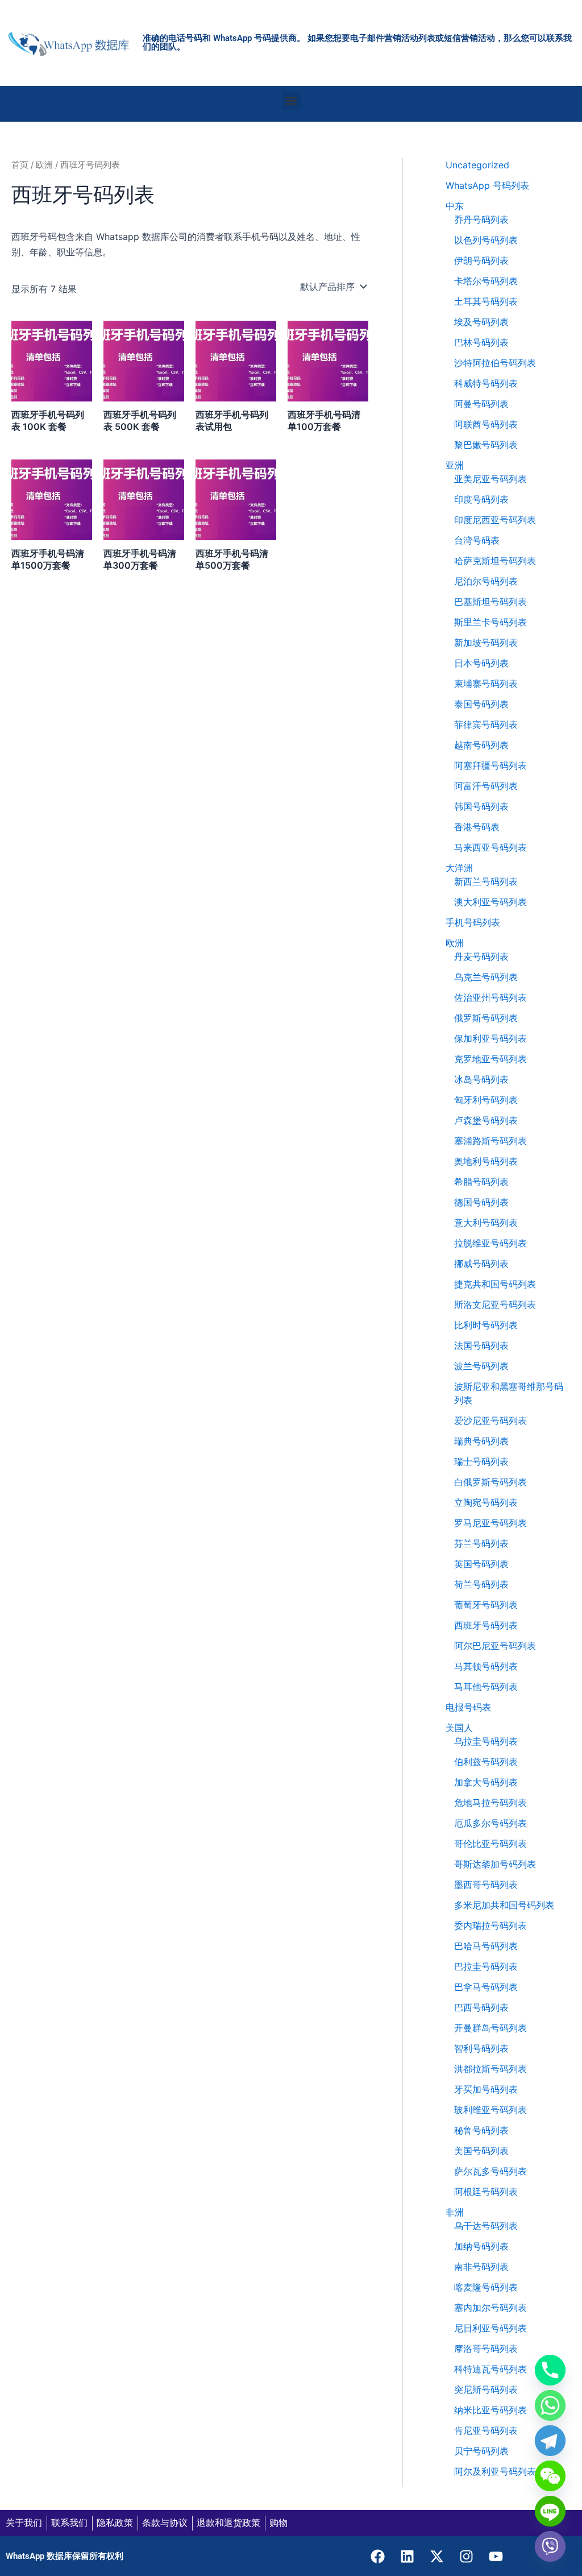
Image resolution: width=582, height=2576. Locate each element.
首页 (20, 165)
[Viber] (550, 2546)
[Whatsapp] (550, 2405)
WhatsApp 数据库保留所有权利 (65, 2556)
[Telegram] (550, 2441)
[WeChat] (550, 2476)
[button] (291, 101)
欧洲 (44, 165)
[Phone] (550, 2370)
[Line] (550, 2511)
